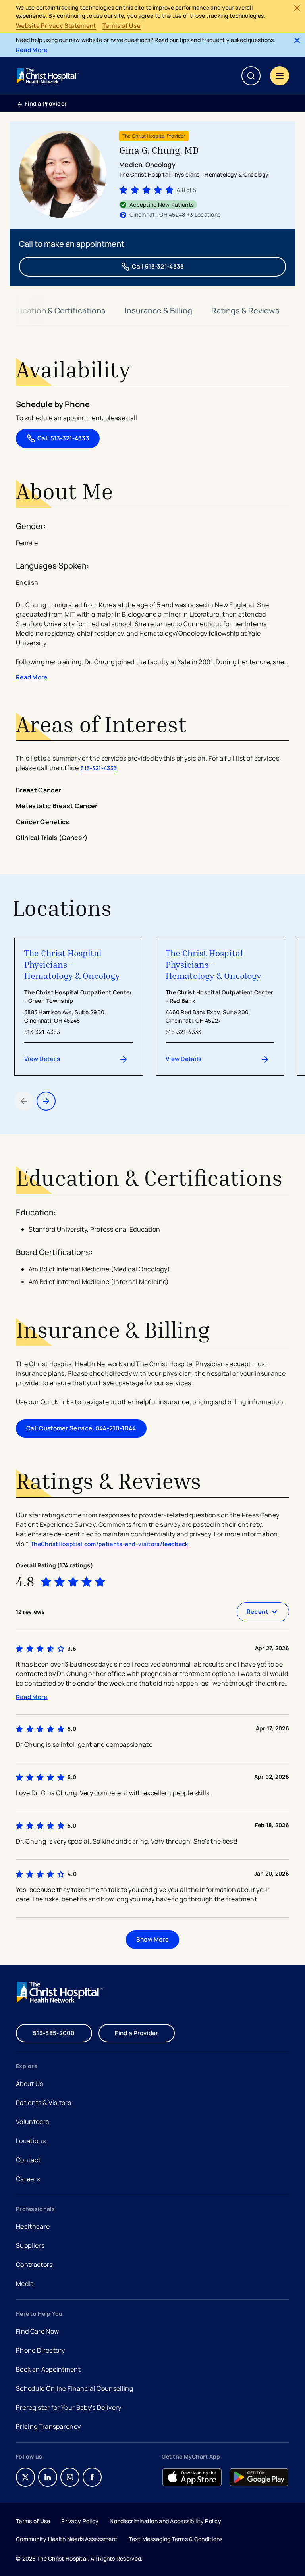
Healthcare (33, 2226)
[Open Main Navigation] (280, 76)
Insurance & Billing (158, 310)
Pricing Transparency (48, 2426)
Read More (32, 50)
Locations (31, 2141)
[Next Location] (46, 1101)
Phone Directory (41, 2350)
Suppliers (30, 2245)
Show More (153, 1939)
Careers (29, 2180)
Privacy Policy (80, 2521)
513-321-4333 (99, 768)
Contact (28, 2160)
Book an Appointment (48, 2370)
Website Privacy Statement (56, 26)
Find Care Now (37, 2331)
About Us (30, 2084)
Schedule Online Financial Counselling (74, 2388)
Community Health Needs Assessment (67, 2539)
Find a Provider (46, 103)
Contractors (34, 2265)
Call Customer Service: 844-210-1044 (81, 1428)
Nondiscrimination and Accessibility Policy (165, 2521)
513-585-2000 (54, 2033)
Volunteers (32, 2122)
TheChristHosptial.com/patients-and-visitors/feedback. (110, 1544)
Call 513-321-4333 (158, 266)
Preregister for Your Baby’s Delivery (69, 2407)
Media (25, 2284)
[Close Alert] (297, 8)
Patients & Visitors (43, 2103)
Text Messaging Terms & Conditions (176, 2539)
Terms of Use (122, 26)
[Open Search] (251, 76)
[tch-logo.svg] (48, 76)
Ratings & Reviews (245, 310)
